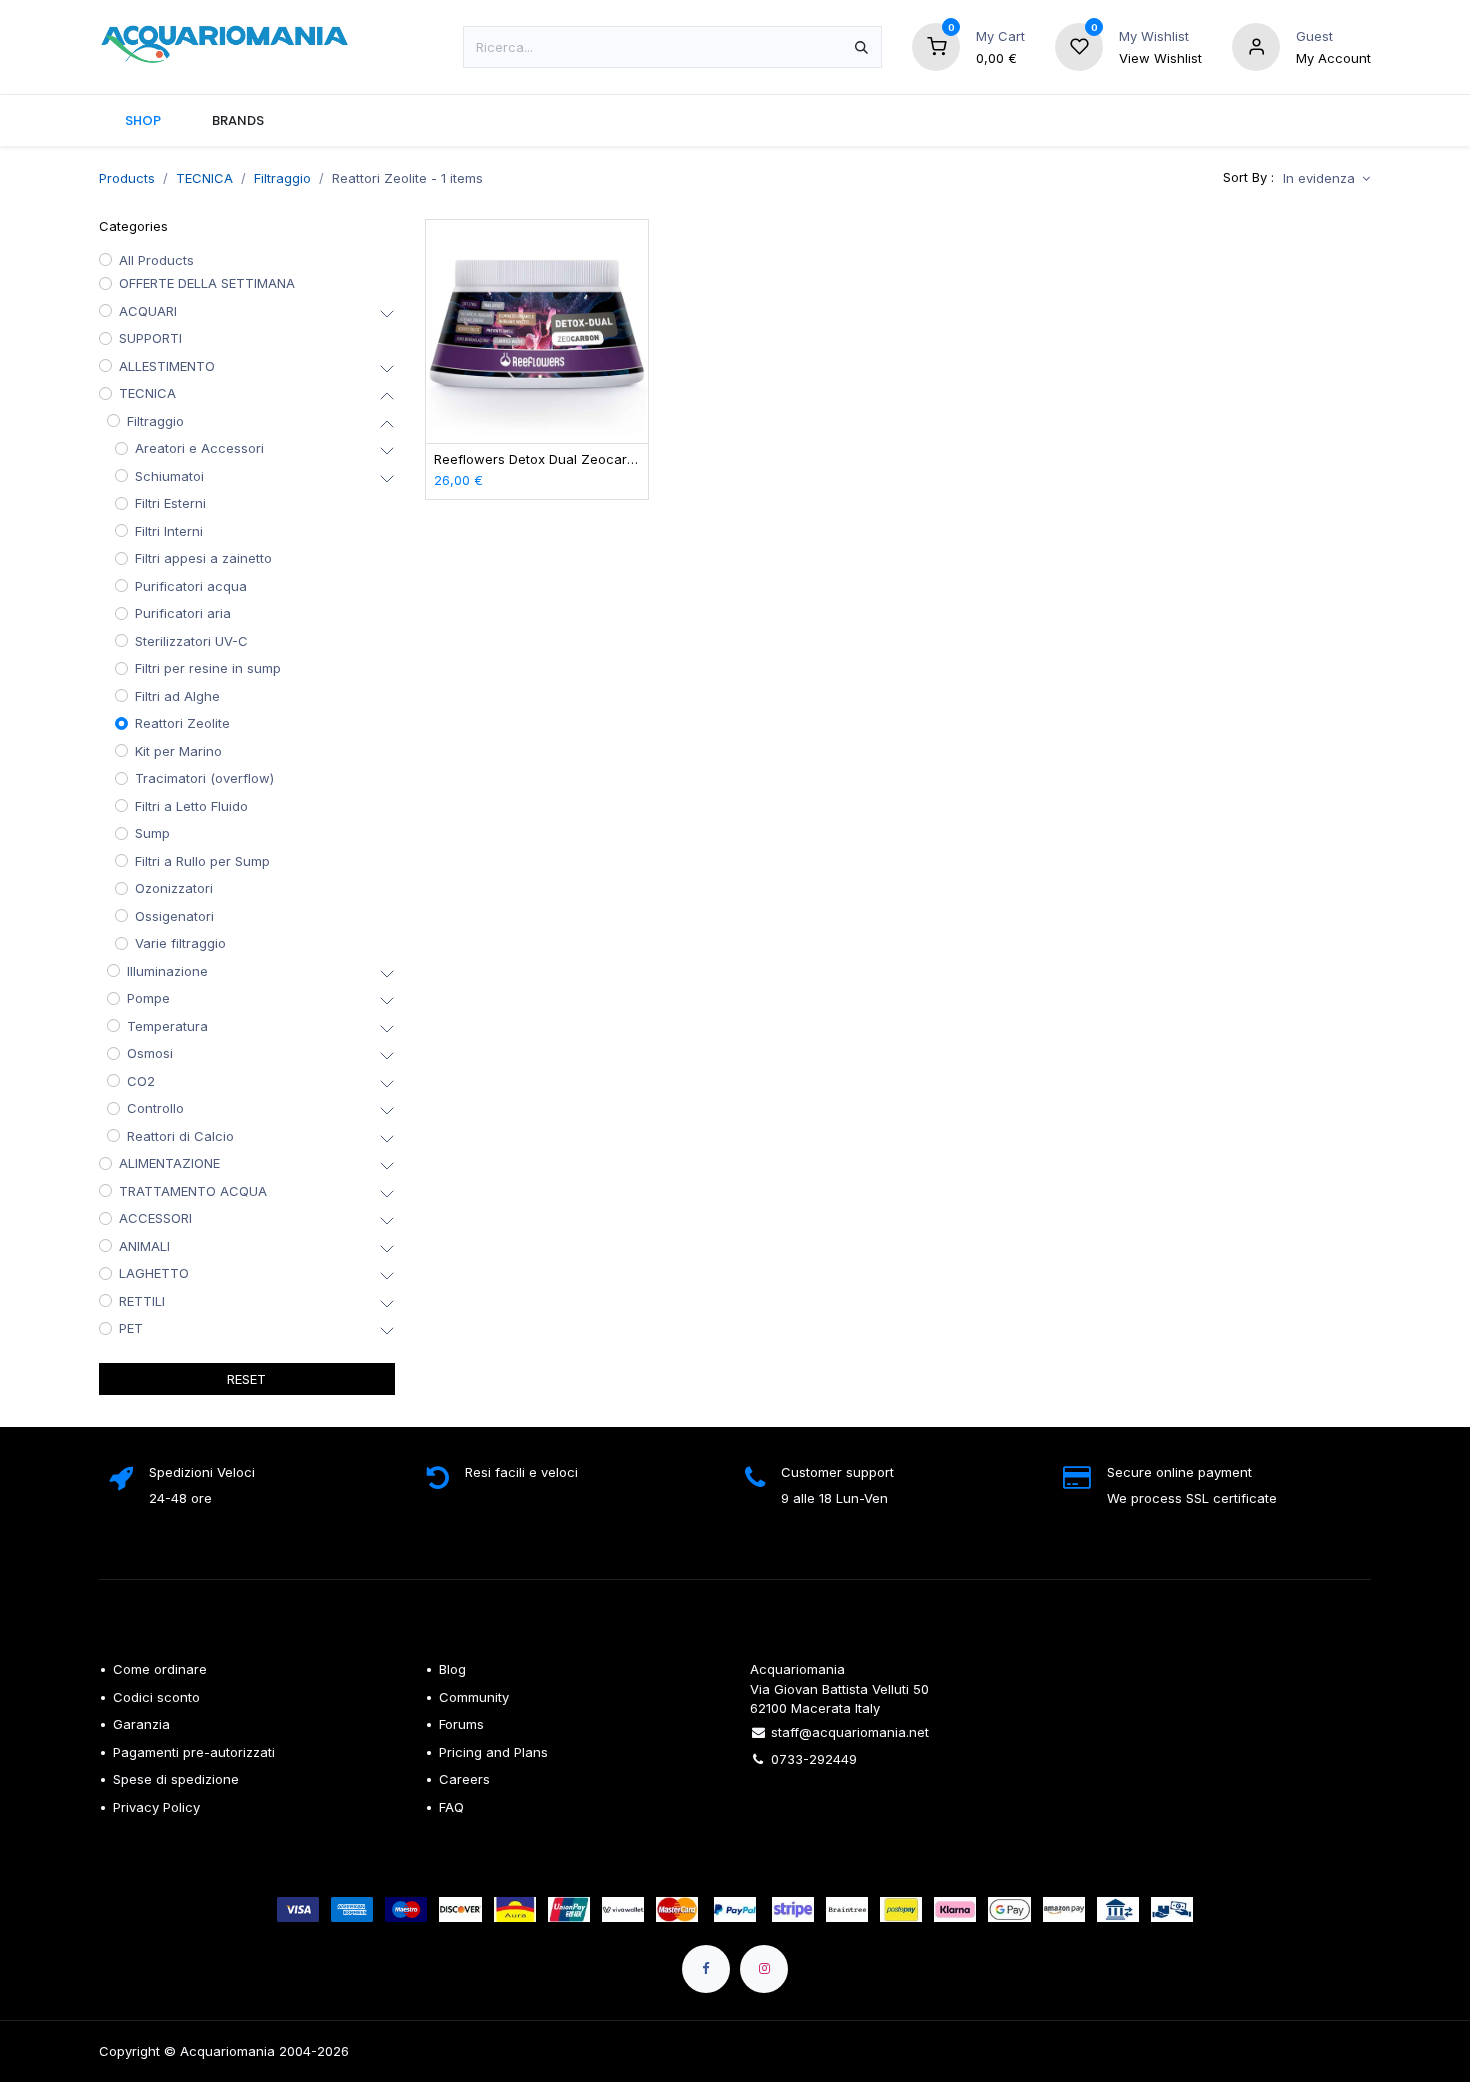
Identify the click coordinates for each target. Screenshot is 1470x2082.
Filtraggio (282, 178)
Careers (464, 1779)
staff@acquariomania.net (850, 1732)
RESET (246, 1379)
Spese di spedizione (178, 1779)
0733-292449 (814, 1759)
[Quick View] (635, 252)
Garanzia (141, 1724)
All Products (156, 260)
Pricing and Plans (493, 1752)
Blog (452, 1669)
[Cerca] (861, 47)
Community (474, 1697)
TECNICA (204, 178)
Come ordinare (160, 1669)
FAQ (451, 1807)
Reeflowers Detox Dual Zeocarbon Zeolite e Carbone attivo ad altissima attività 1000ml (537, 459)
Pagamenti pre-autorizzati (194, 1752)
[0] (936, 45)
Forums (461, 1724)
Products (127, 178)
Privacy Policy (156, 1807)
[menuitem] (142, 121)
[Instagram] (764, 1969)
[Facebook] (706, 1969)
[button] (1326, 178)
